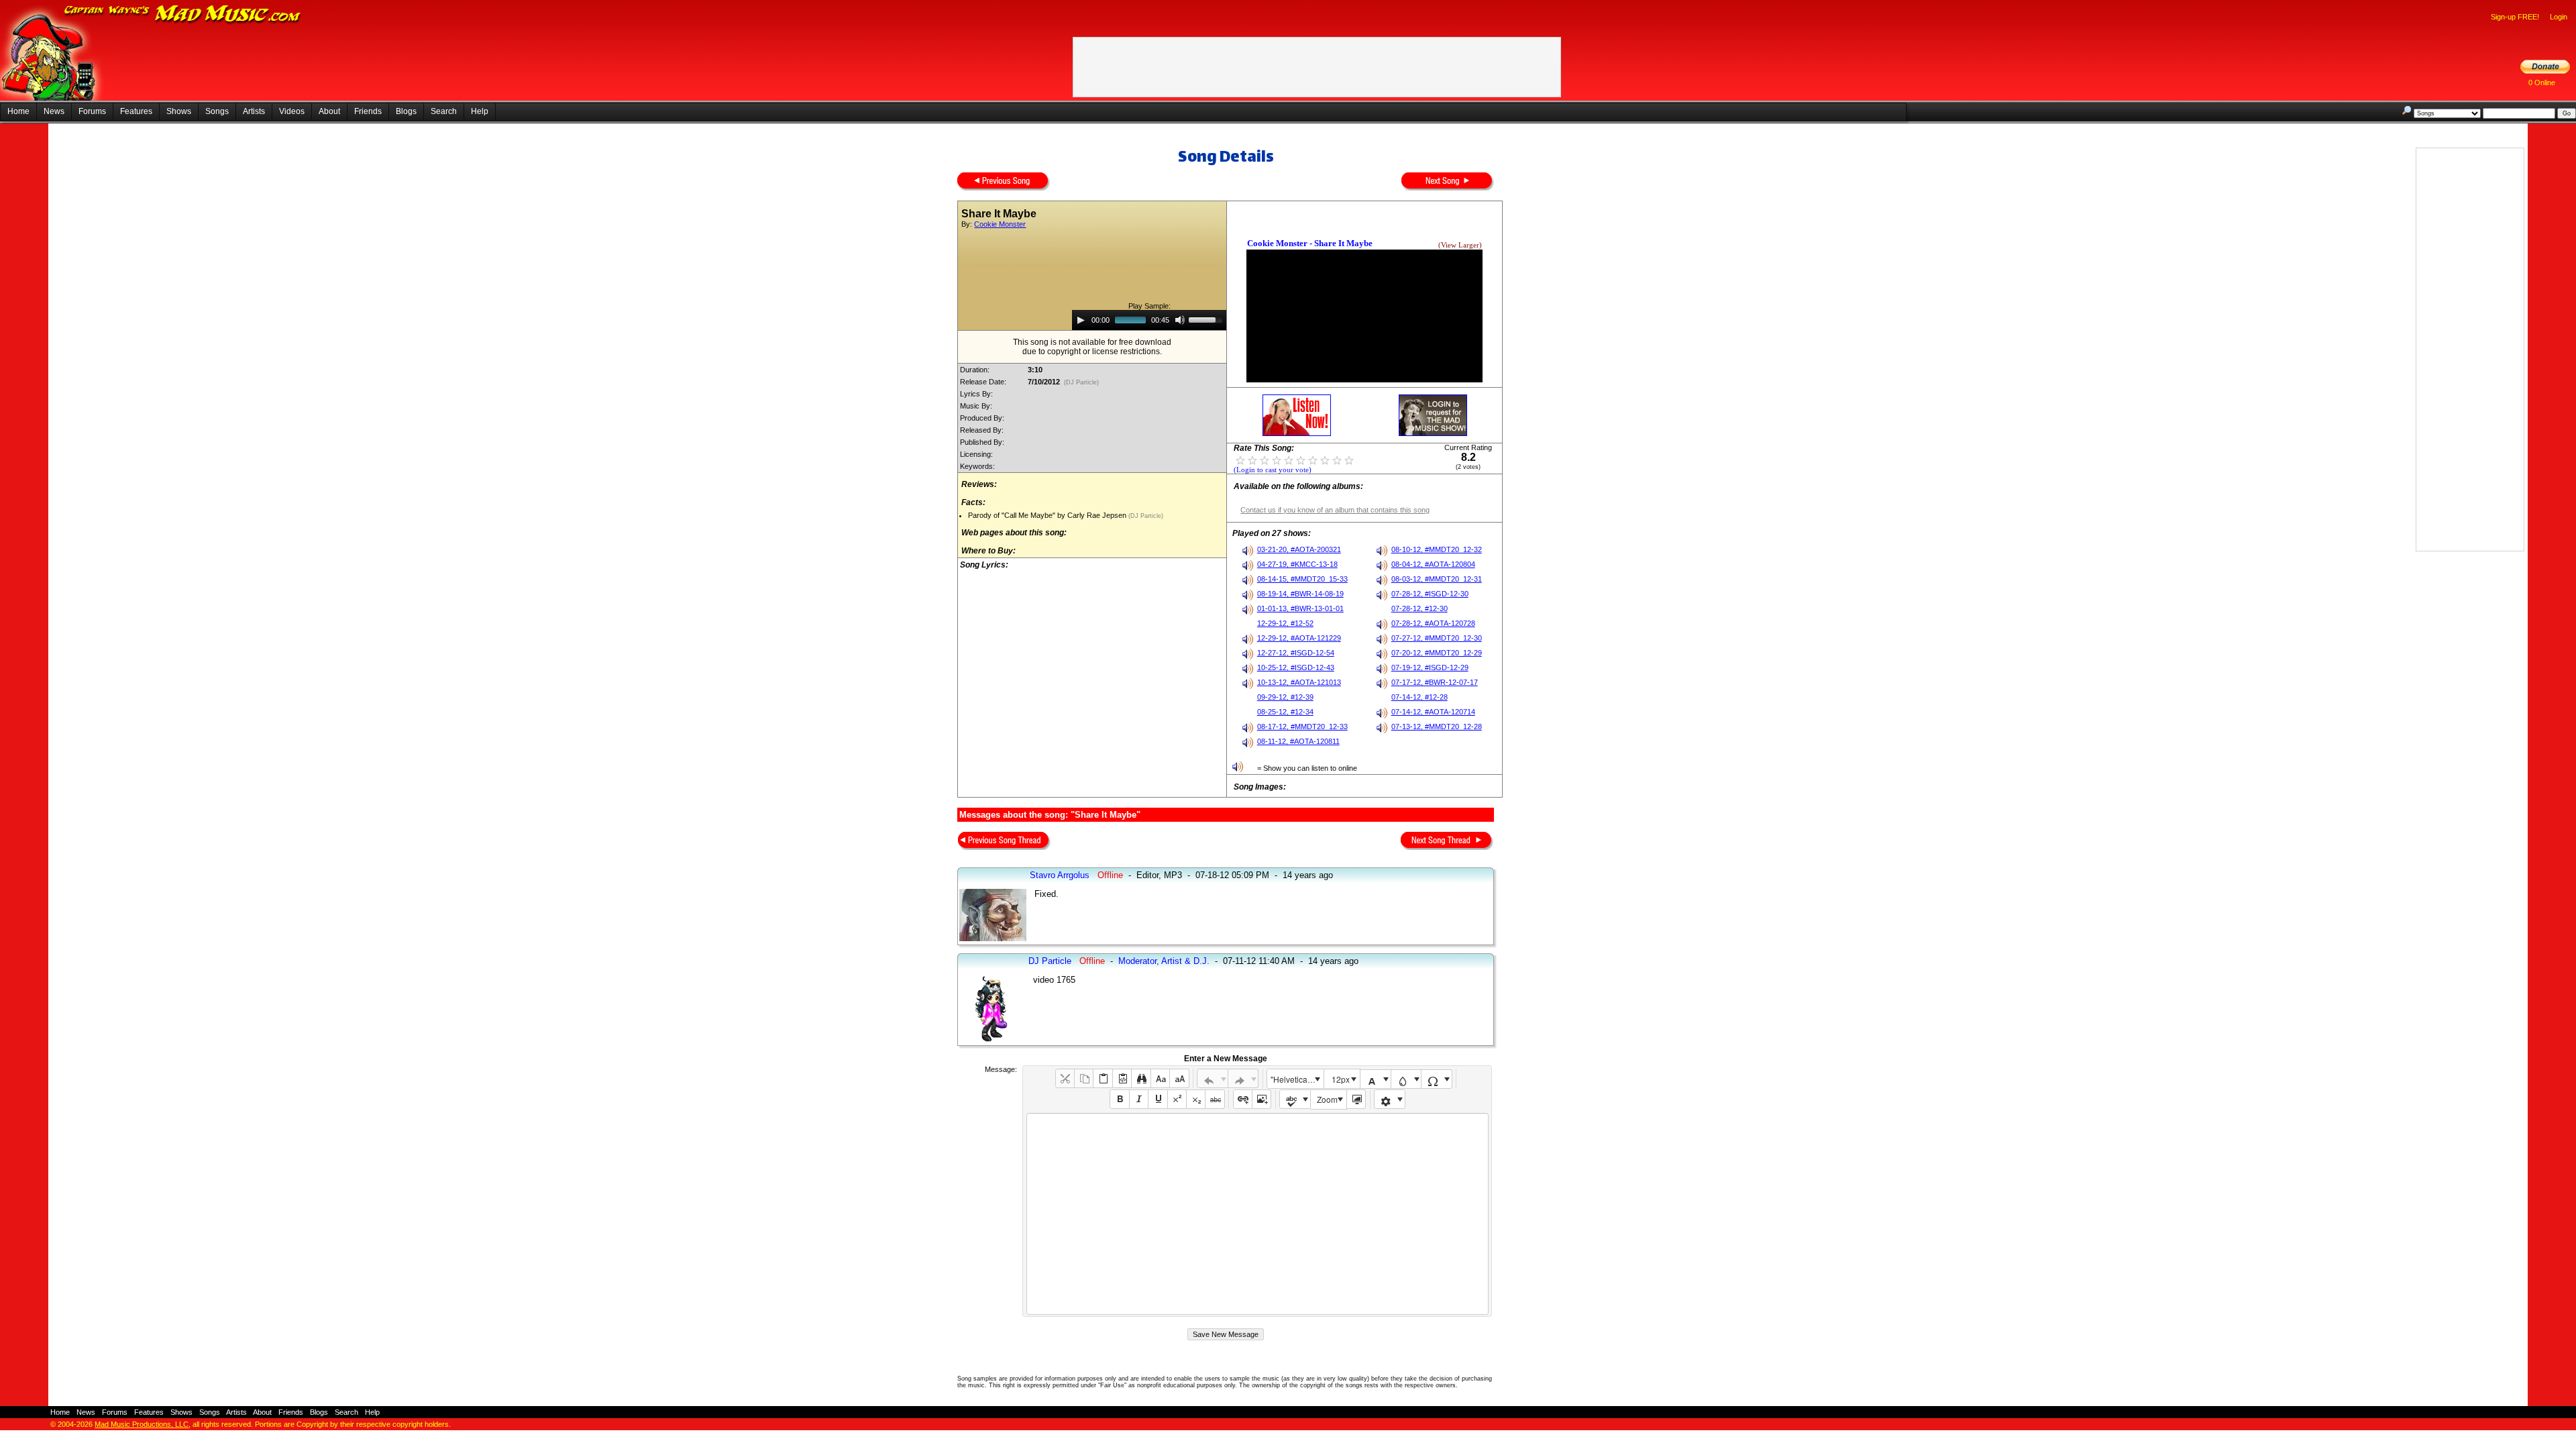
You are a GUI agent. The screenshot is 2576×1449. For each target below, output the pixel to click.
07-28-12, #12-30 (1419, 608)
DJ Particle (1050, 961)
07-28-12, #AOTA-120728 (1433, 623)
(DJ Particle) (1081, 382)
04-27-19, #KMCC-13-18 (1297, 564)
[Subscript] (1196, 1099)
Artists (254, 111)
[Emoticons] (1390, 1099)
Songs (217, 111)
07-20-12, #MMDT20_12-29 (1437, 653)
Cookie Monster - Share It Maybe (1310, 243)
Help (480, 111)
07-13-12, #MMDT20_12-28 (1437, 727)
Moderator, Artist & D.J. (1164, 961)
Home (18, 111)
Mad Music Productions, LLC (142, 1424)
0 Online (2542, 83)
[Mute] (1180, 320)
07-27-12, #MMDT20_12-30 (1437, 638)
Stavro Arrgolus (1060, 875)
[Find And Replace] (1141, 1078)
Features (136, 111)
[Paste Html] (1122, 1078)
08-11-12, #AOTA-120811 (1298, 741)
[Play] (1081, 320)
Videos (292, 111)
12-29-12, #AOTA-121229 (1299, 638)
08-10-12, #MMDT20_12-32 (1437, 549)
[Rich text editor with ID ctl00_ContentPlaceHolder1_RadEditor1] (1257, 1214)
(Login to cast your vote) (1273, 470)
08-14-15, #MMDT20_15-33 (1302, 579)
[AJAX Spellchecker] (1295, 1099)
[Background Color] (1406, 1079)
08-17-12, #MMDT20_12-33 (1302, 727)
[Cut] (1065, 1078)
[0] (1240, 460)
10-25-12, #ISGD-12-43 (1296, 667)
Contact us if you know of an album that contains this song (1335, 510)
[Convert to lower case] (1160, 1078)
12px (1341, 1079)
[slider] (1207, 319)
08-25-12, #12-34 (1285, 712)
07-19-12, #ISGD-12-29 (1430, 667)
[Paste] (1103, 1078)
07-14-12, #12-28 (1419, 697)
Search (444, 111)
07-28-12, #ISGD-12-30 (1430, 594)
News (54, 111)
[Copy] (1084, 1078)
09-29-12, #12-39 (1285, 697)
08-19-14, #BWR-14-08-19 (1300, 594)
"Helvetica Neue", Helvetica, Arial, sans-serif (1297, 1079)
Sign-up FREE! (2515, 17)
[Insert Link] (1243, 1099)
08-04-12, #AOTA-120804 (1433, 564)
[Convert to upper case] (1179, 1078)
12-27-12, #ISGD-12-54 (1296, 653)
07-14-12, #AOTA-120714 (1433, 712)
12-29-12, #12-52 (1285, 623)
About (329, 111)
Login (2559, 17)
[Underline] (1158, 1099)
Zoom (1327, 1099)
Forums (92, 111)
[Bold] (1119, 1099)
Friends (368, 111)
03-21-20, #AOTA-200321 (1299, 549)
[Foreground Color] (1376, 1079)
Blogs (406, 111)
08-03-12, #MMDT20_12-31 (1437, 579)
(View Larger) (1460, 245)
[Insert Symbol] (1437, 1079)
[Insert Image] (1262, 1099)
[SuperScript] (1177, 1099)
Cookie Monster (1000, 224)
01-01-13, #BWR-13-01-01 (1300, 608)
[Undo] (1213, 1078)
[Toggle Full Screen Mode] (1356, 1099)
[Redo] (1243, 1078)
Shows (179, 111)
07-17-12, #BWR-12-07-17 (1435, 682)
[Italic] (1139, 1099)
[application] (1149, 320)
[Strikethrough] (1215, 1099)
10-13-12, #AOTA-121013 (1299, 682)
